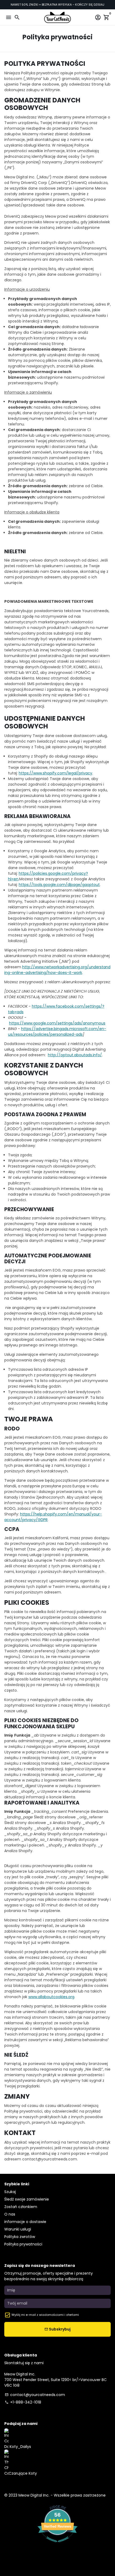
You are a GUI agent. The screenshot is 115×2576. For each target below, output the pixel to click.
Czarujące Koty (23, 2473)
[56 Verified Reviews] (57, 2545)
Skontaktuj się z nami (24, 2363)
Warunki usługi (18, 2229)
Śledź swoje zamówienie (27, 2199)
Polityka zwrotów (20, 2237)
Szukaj (10, 2192)
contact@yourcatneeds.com (35, 2395)
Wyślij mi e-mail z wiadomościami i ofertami (45, 2315)
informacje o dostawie (25, 2222)
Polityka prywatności (23, 2244)
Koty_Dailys (20, 2447)
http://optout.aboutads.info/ (75, 1055)
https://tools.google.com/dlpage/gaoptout (59, 885)
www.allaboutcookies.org (51, 1997)
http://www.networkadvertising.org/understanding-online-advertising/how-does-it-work (57, 970)
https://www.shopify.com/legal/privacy (55, 773)
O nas (10, 2214)
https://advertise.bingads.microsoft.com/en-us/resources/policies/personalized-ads (57, 1032)
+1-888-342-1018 (23, 2402)
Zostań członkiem (21, 2207)
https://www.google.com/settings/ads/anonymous (57, 1023)
